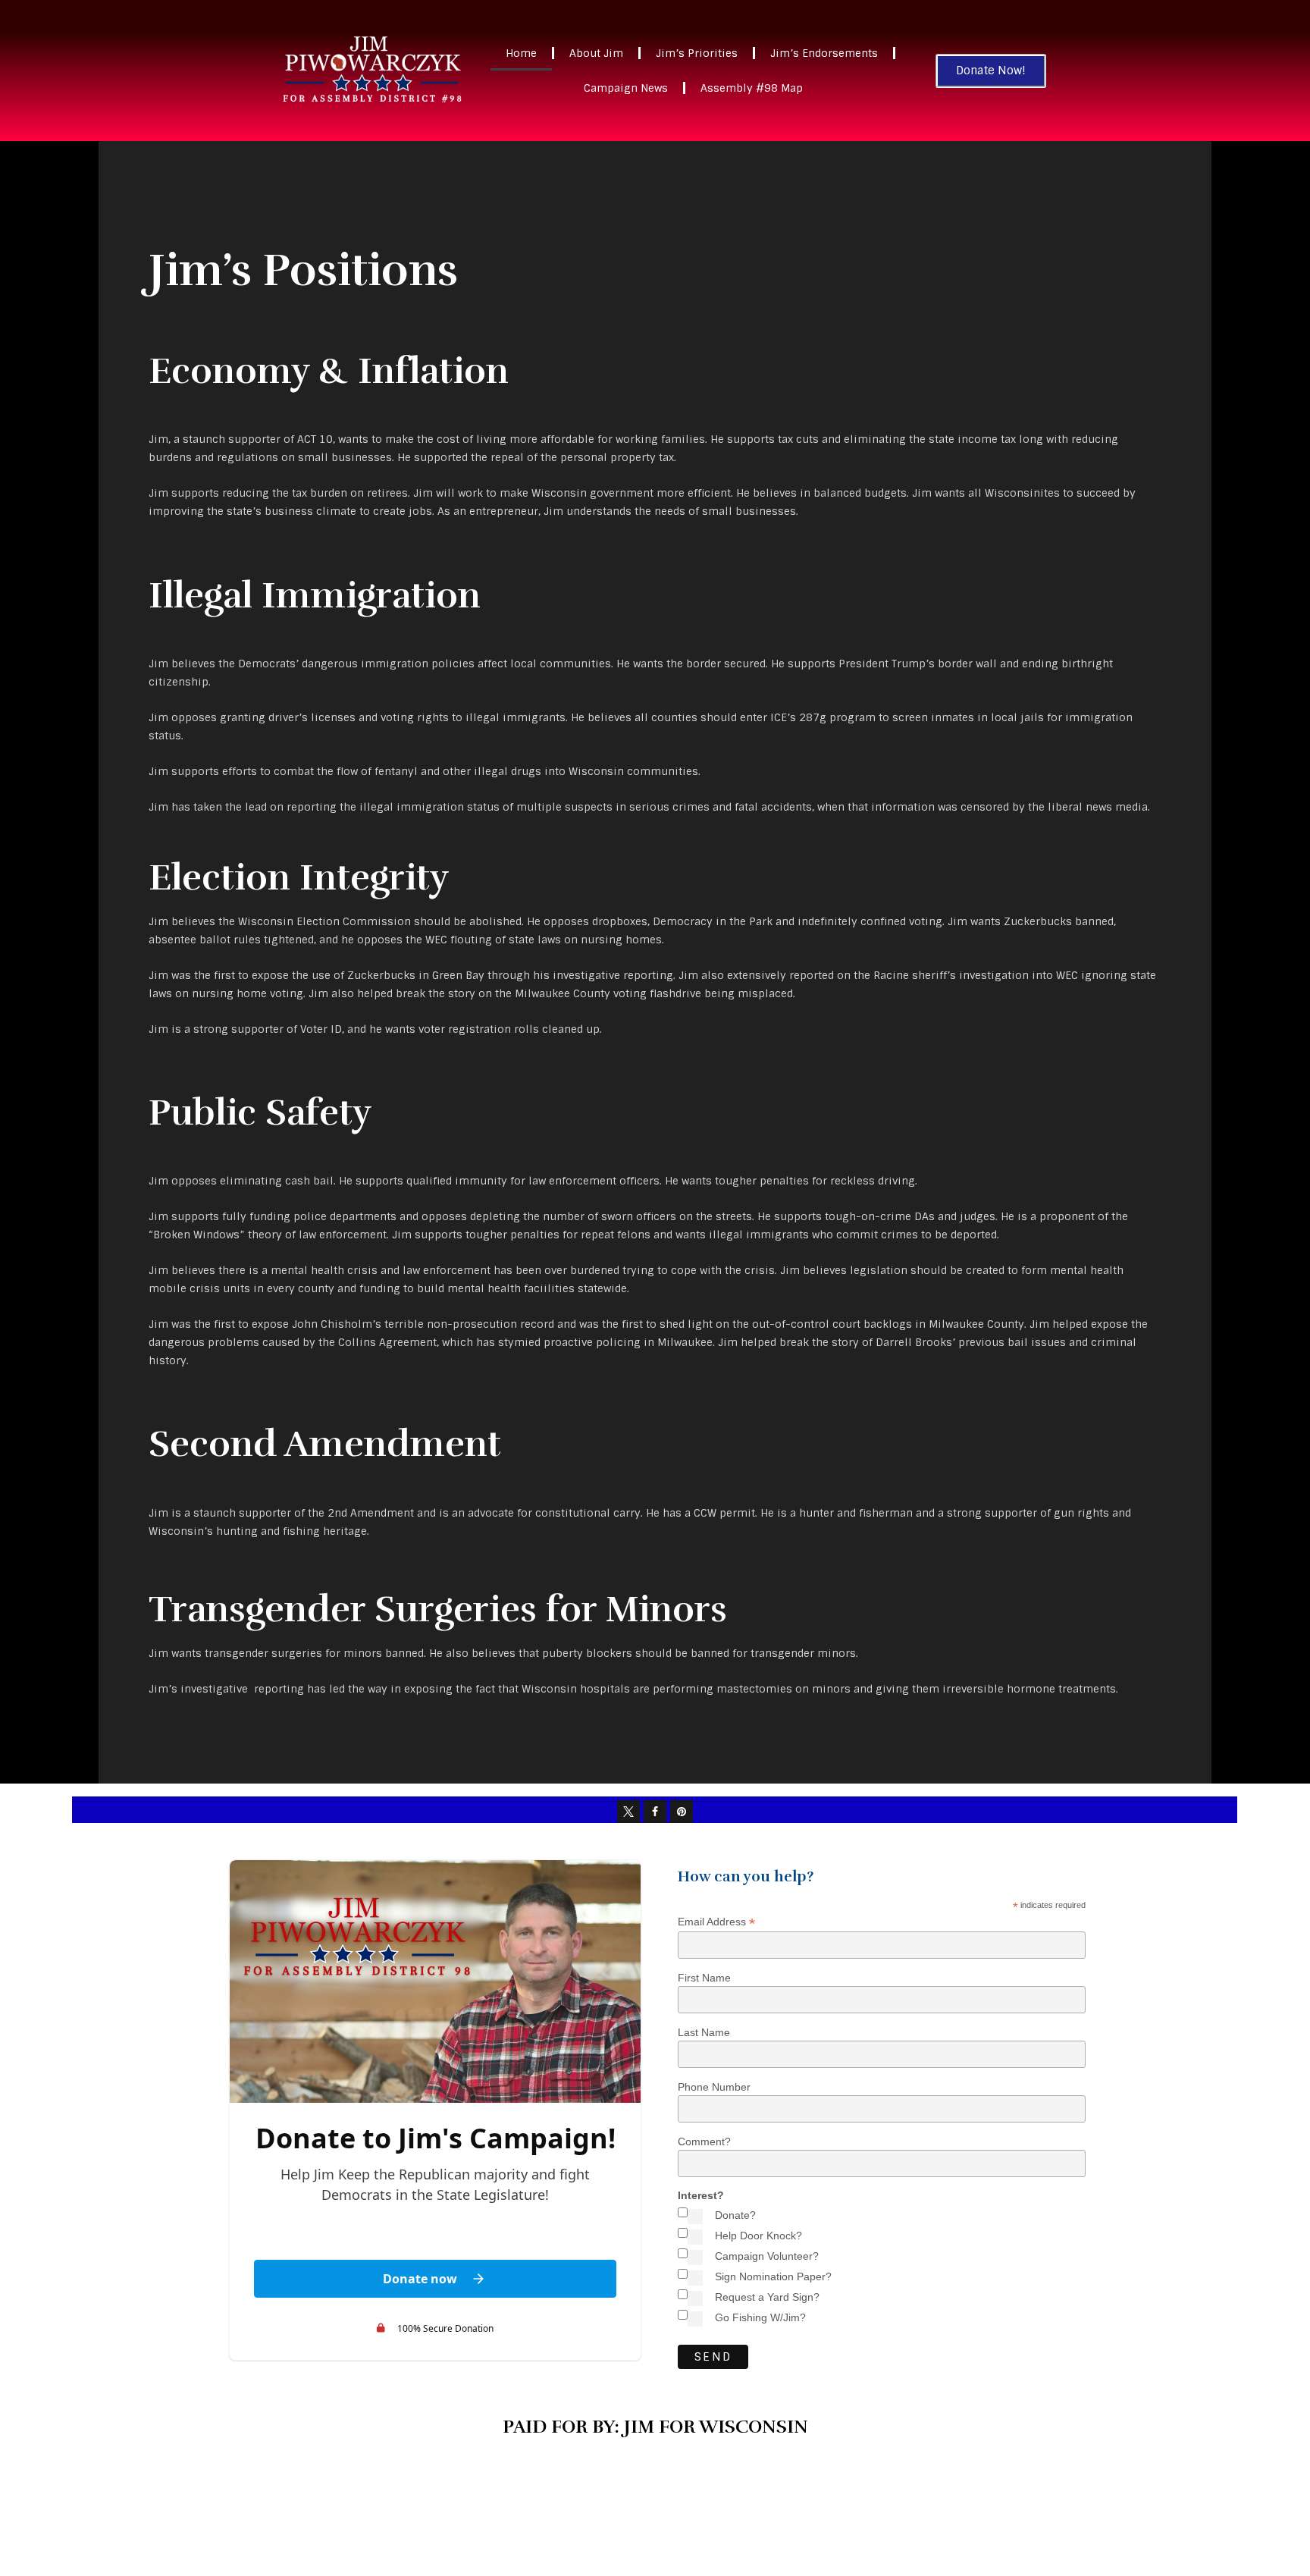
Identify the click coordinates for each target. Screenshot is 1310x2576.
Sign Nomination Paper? (773, 2276)
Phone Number (714, 2087)
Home (521, 53)
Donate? (735, 2215)
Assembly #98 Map (752, 88)
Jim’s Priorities (697, 53)
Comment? (704, 2141)
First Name (704, 1978)
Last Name (704, 2032)
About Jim (596, 53)
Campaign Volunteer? (767, 2256)
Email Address (716, 1922)
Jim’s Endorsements (824, 53)
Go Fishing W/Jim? (760, 2317)
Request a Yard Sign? (767, 2297)
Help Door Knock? (758, 2236)
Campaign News (626, 88)
